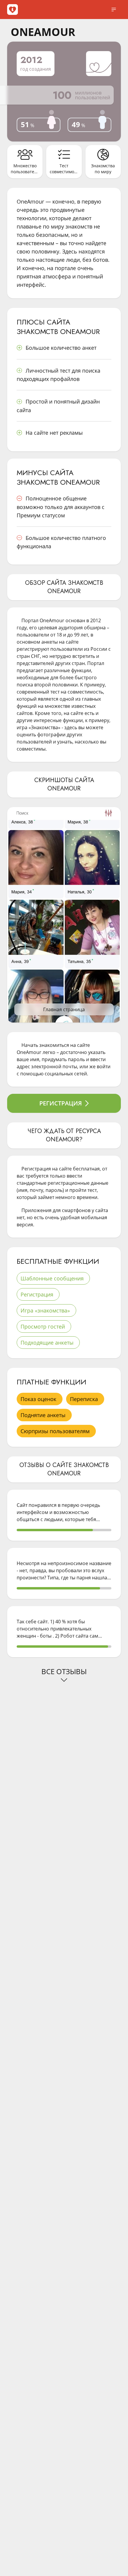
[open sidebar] (114, 10)
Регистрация (61, 1103)
